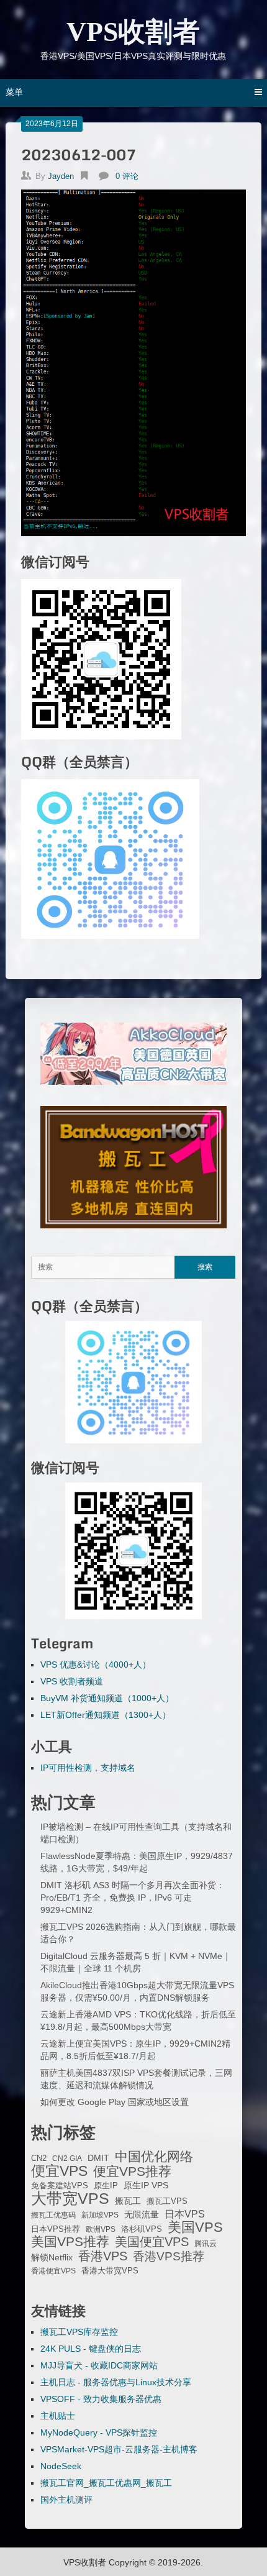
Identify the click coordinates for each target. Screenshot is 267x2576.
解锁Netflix (52, 2258)
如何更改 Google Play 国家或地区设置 (115, 2102)
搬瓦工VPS (167, 2201)
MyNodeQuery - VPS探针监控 (99, 2432)
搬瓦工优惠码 (53, 2215)
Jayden (61, 176)
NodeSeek (61, 2466)
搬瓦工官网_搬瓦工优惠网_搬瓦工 (106, 2483)
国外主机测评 (66, 2500)
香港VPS (103, 2256)
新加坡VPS (100, 2215)
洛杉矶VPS (142, 2229)
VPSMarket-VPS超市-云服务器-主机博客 (119, 2449)
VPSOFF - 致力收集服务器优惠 (101, 2399)
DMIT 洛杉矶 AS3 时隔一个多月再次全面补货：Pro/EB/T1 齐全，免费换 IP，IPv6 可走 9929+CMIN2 (133, 1898)
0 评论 (127, 176)
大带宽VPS (70, 2198)
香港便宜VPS (53, 2271)
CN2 (39, 2158)
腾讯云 (206, 2244)
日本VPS (185, 2214)
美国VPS (195, 2227)
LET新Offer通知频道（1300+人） (106, 1715)
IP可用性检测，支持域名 (88, 1768)
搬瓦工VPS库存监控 (79, 2332)
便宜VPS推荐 (132, 2172)
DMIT (98, 2158)
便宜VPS (59, 2171)
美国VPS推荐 (70, 2242)
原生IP (106, 2185)
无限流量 (142, 2214)
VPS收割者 (133, 32)
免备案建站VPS (60, 2185)
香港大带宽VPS (110, 2271)
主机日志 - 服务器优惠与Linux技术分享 (116, 2382)
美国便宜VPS (152, 2242)
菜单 (14, 92)
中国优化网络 (154, 2157)
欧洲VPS (101, 2229)
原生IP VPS (146, 2185)
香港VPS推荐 (169, 2257)
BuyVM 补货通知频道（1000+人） (107, 1698)
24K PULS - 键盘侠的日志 (91, 2349)
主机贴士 (58, 2416)
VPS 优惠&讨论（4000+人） (96, 1665)
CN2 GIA (67, 2158)
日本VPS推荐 (56, 2229)
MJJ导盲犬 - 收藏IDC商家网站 (99, 2365)
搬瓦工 (128, 2201)
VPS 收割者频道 (72, 1681)
